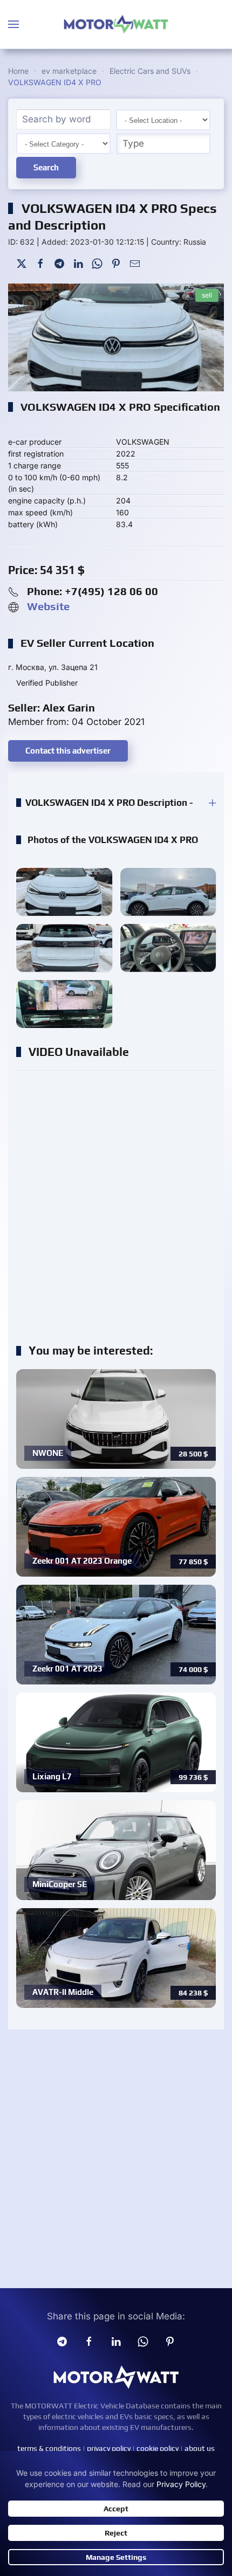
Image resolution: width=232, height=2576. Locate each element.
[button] (13, 24)
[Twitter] (22, 262)
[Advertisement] (116, 1201)
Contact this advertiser (68, 751)
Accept (116, 2509)
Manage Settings (116, 2557)
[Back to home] (116, 24)
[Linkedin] (116, 2341)
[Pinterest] (116, 262)
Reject (116, 2533)
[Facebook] (40, 262)
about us (200, 2448)
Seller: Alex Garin (52, 707)
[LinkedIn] (78, 262)
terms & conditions (49, 2448)
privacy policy (109, 2448)
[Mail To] (135, 262)
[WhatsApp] (97, 262)
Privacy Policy (181, 2484)
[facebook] (89, 2341)
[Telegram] (59, 262)
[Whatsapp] (143, 2341)
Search (46, 167)
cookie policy (158, 2448)
